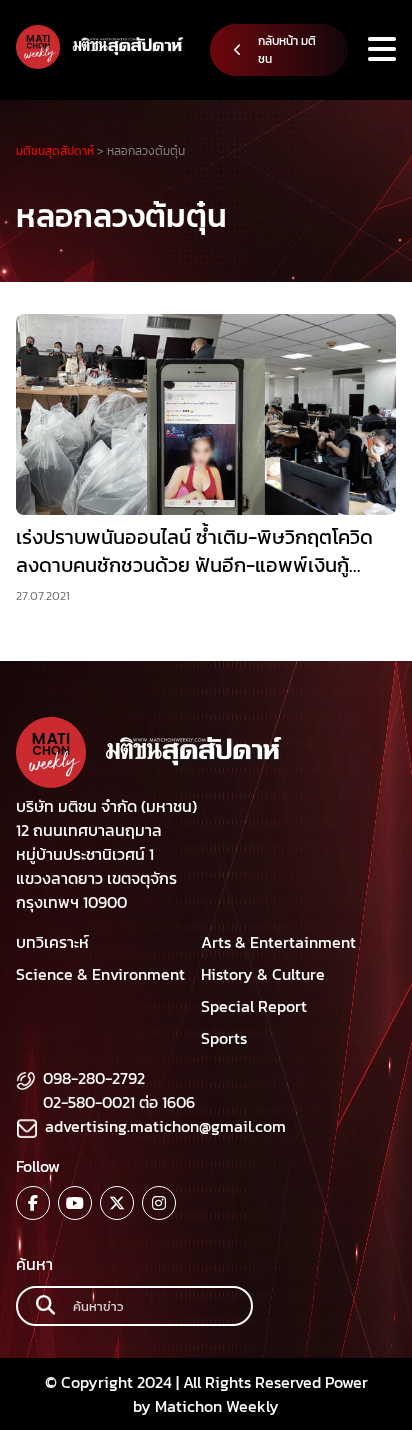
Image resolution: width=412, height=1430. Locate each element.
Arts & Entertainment (278, 942)
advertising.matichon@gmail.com (165, 1126)
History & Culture (263, 974)
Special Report (254, 1006)
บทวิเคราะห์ (52, 942)
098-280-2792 (94, 1078)
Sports (224, 1038)
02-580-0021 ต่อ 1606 (119, 1102)
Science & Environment (100, 974)
